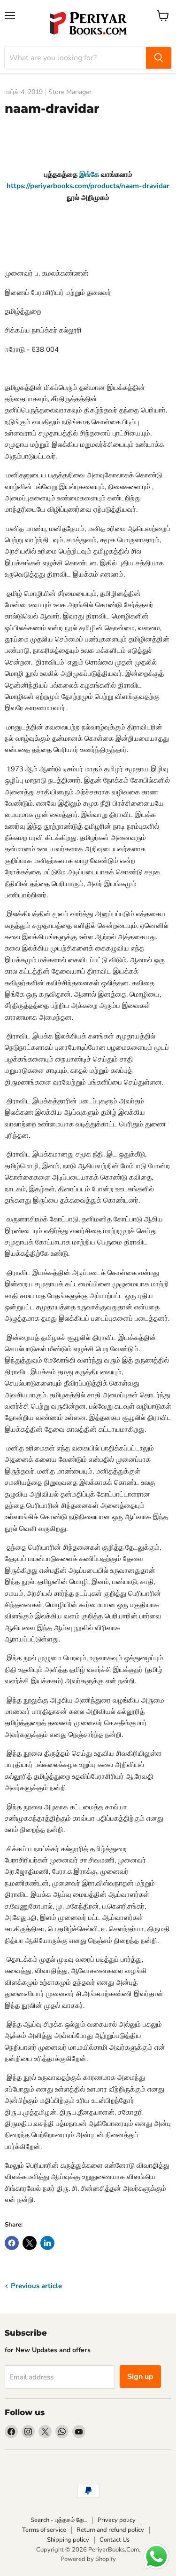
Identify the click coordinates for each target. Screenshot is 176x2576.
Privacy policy (117, 2520)
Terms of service (44, 2530)
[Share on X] (30, 2243)
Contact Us (115, 2540)
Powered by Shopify (88, 2559)
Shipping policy (68, 2540)
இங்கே (89, 174)
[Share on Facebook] (12, 2243)
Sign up (140, 2377)
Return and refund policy (110, 2530)
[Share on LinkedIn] (47, 2243)
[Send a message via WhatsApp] (157, 2556)
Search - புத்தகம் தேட (59, 2520)
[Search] (159, 58)
